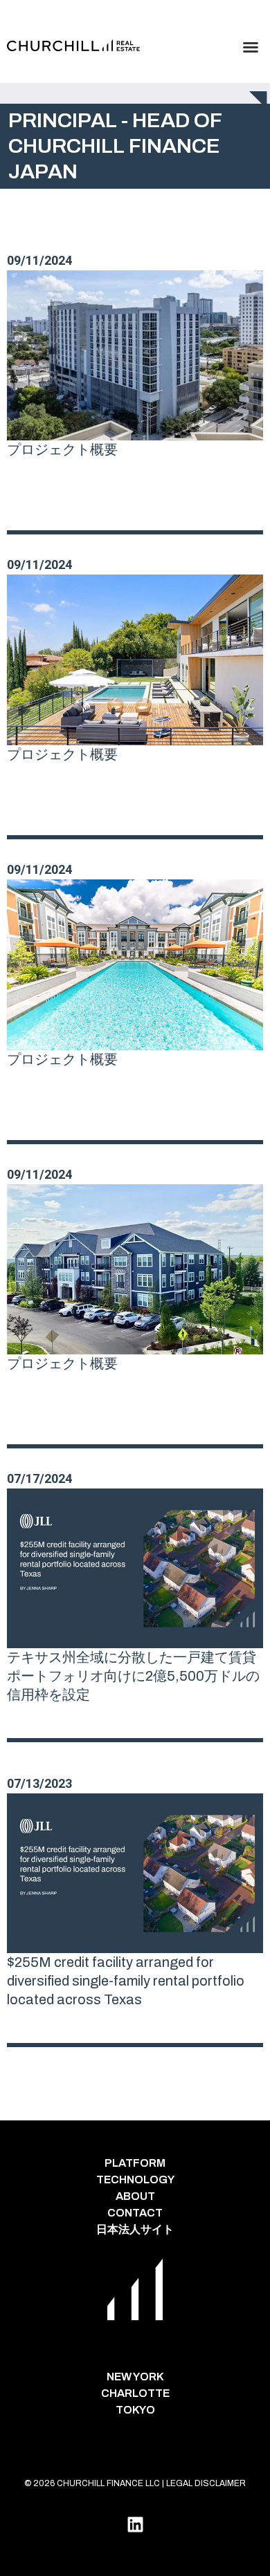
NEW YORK (135, 2377)
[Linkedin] (135, 2524)
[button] (251, 47)
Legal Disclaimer (206, 2483)
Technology (135, 2180)
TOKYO (135, 2410)
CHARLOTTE (135, 2393)
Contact (135, 2213)
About (135, 2196)
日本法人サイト (135, 2229)
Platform (135, 2163)
